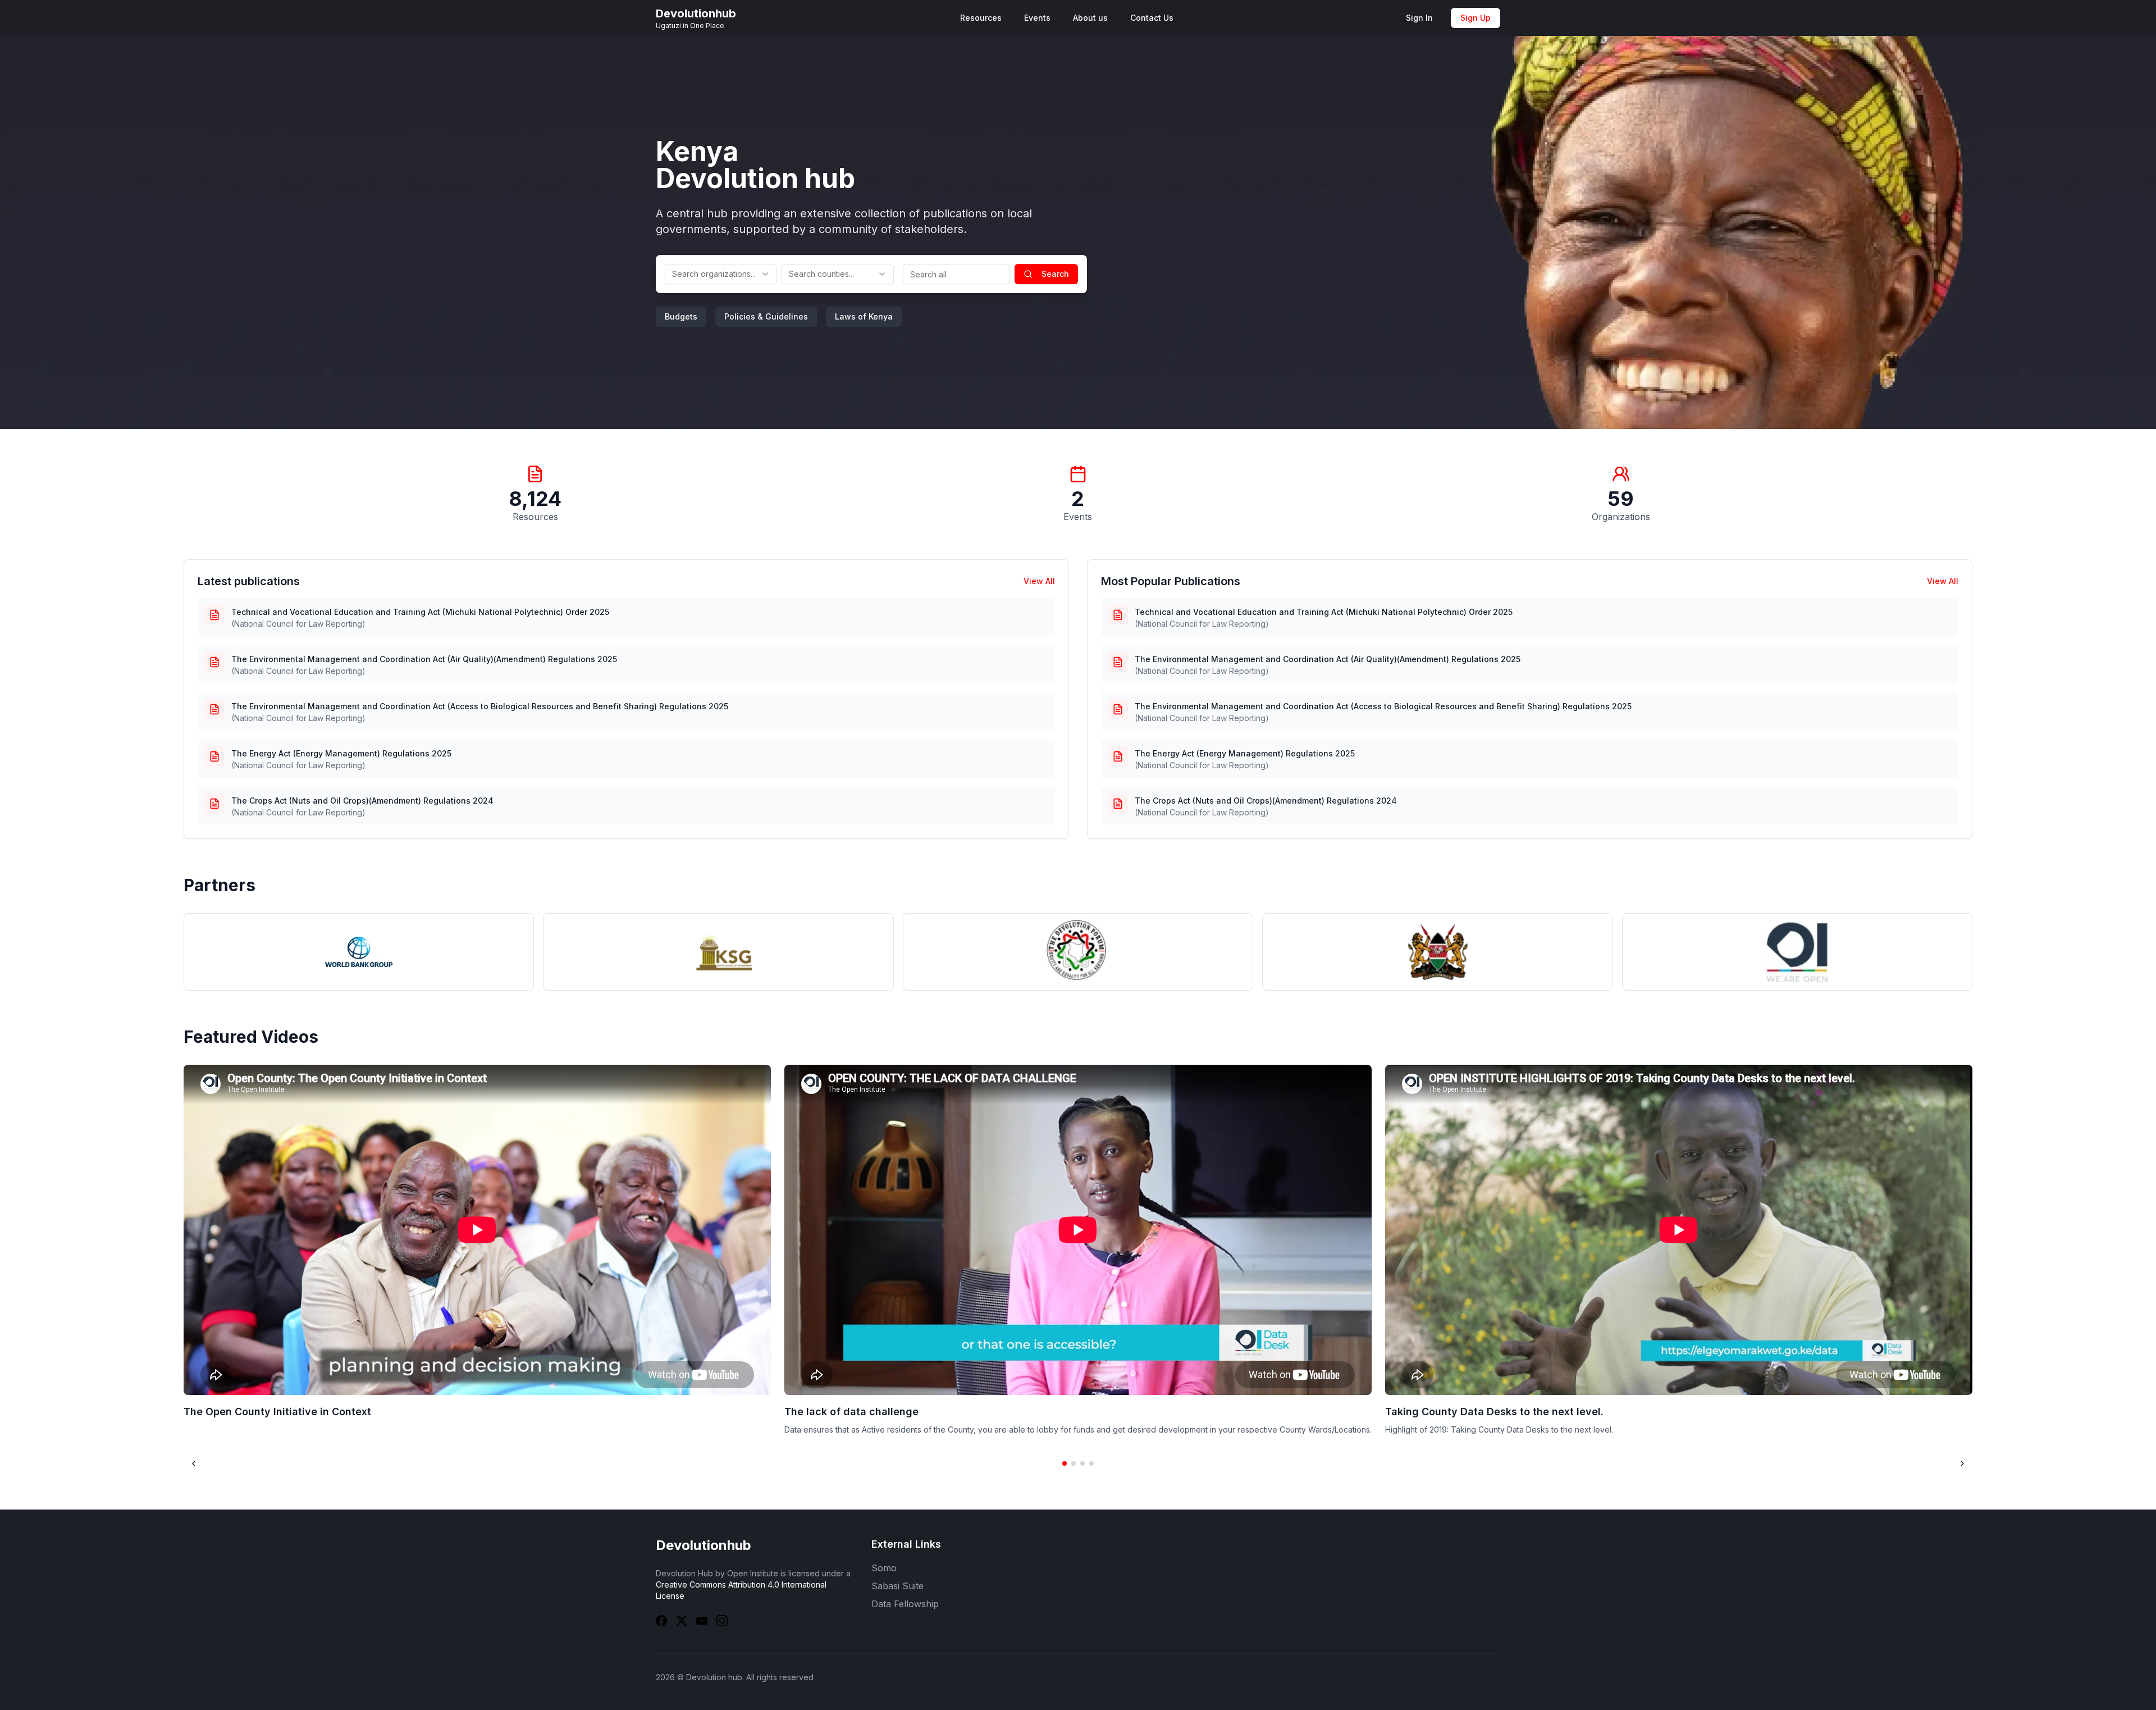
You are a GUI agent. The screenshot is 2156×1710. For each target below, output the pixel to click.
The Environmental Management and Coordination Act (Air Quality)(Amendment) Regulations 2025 (424, 659)
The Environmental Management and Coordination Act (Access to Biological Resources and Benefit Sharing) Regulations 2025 (480, 706)
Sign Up (1476, 18)
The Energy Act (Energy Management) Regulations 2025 (341, 753)
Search (1055, 274)
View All (1039, 581)
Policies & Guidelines (766, 316)
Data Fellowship (905, 1604)
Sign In (1419, 18)
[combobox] (721, 274)
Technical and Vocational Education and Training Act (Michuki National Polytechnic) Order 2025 (420, 612)
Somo (884, 1568)
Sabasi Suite (897, 1586)
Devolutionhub (704, 1545)
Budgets (681, 316)
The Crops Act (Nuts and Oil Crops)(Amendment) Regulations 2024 (362, 801)
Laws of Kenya (864, 316)
